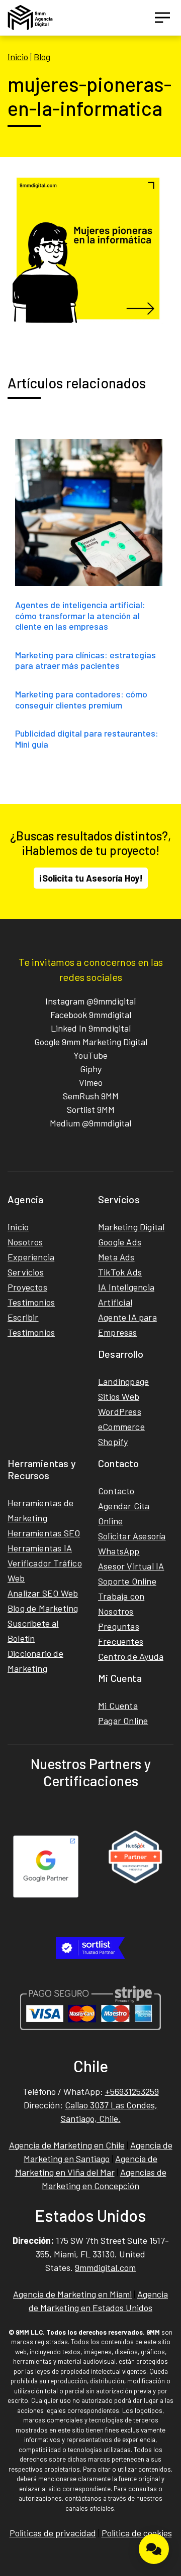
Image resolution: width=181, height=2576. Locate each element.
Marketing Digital (131, 1227)
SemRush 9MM (91, 1096)
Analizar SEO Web (43, 1593)
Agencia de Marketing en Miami (72, 2294)
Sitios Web (119, 1396)
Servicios (26, 1272)
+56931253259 (132, 2091)
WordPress (120, 1411)
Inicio (18, 57)
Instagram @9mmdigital (90, 1001)
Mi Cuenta (118, 1705)
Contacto (116, 1491)
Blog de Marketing (43, 1608)
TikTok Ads (120, 1272)
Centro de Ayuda (131, 1656)
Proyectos (27, 1287)
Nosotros (25, 1242)
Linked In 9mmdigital (91, 1028)
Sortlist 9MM (91, 1109)
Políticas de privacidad (53, 2533)
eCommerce (121, 1426)
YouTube (90, 1055)
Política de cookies (137, 2533)
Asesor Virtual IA (131, 1566)
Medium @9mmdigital (90, 1123)
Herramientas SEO (44, 1533)
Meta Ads (116, 1257)
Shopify (113, 1442)
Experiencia (31, 1257)
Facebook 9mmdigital (91, 1015)
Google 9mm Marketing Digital (91, 1042)
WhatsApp (119, 1551)
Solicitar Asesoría (132, 1536)
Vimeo (91, 1082)
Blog (42, 57)
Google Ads (120, 1242)
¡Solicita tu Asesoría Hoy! (91, 878)
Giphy (91, 1069)
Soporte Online (127, 1581)
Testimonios (31, 1302)
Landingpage (123, 1381)
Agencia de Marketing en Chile (67, 2145)
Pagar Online (123, 1721)
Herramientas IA (40, 1548)
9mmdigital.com (105, 2267)
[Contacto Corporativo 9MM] (154, 2549)
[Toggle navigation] (162, 18)
